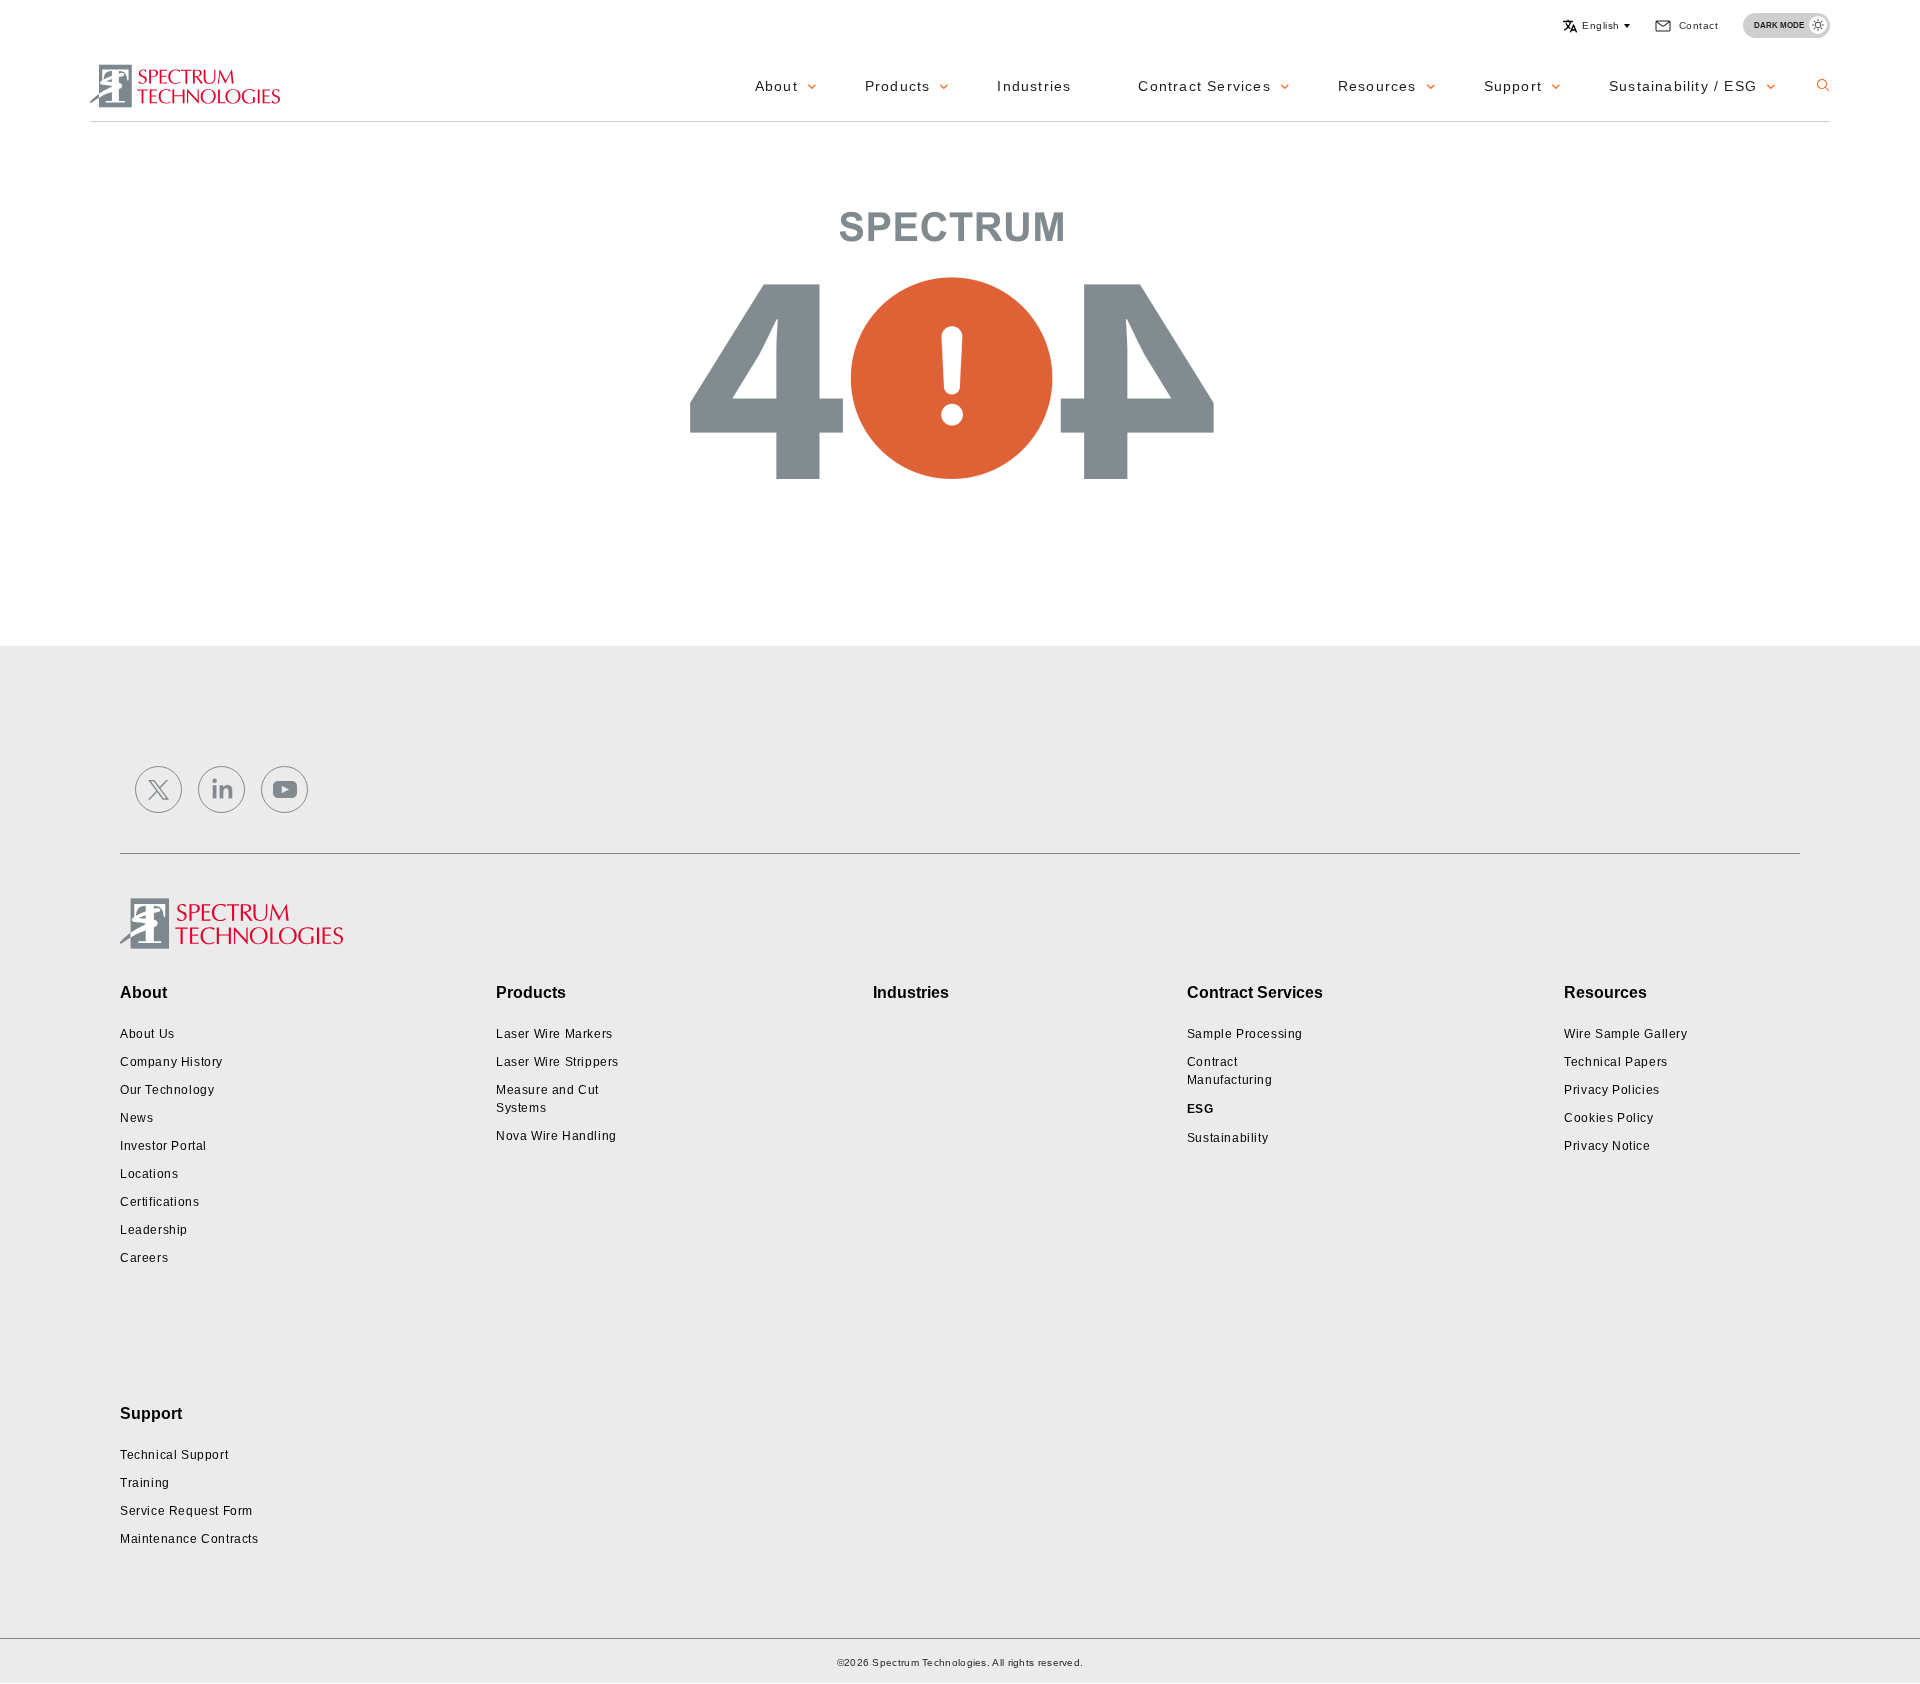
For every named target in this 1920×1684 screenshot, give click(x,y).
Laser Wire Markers (554, 1034)
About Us (147, 1034)
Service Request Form (186, 1511)
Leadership (154, 1230)
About (776, 86)
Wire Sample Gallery (1625, 1034)
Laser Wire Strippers (557, 1062)
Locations (149, 1174)
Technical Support (174, 1455)
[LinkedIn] (221, 789)
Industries (1034, 86)
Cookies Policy (1608, 1118)
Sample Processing (1245, 1034)
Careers (144, 1258)
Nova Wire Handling (556, 1136)
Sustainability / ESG (1683, 86)
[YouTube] (284, 789)
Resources (1377, 86)
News (136, 1118)
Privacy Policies (1612, 1090)
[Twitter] (158, 789)
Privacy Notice (1607, 1146)
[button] (1596, 26)
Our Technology (167, 1090)
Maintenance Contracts (189, 1539)
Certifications (159, 1202)
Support (1513, 86)
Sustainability (1227, 1138)
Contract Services (1204, 86)
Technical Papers (1616, 1062)
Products (898, 86)
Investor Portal (163, 1146)
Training (145, 1483)
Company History (171, 1062)
